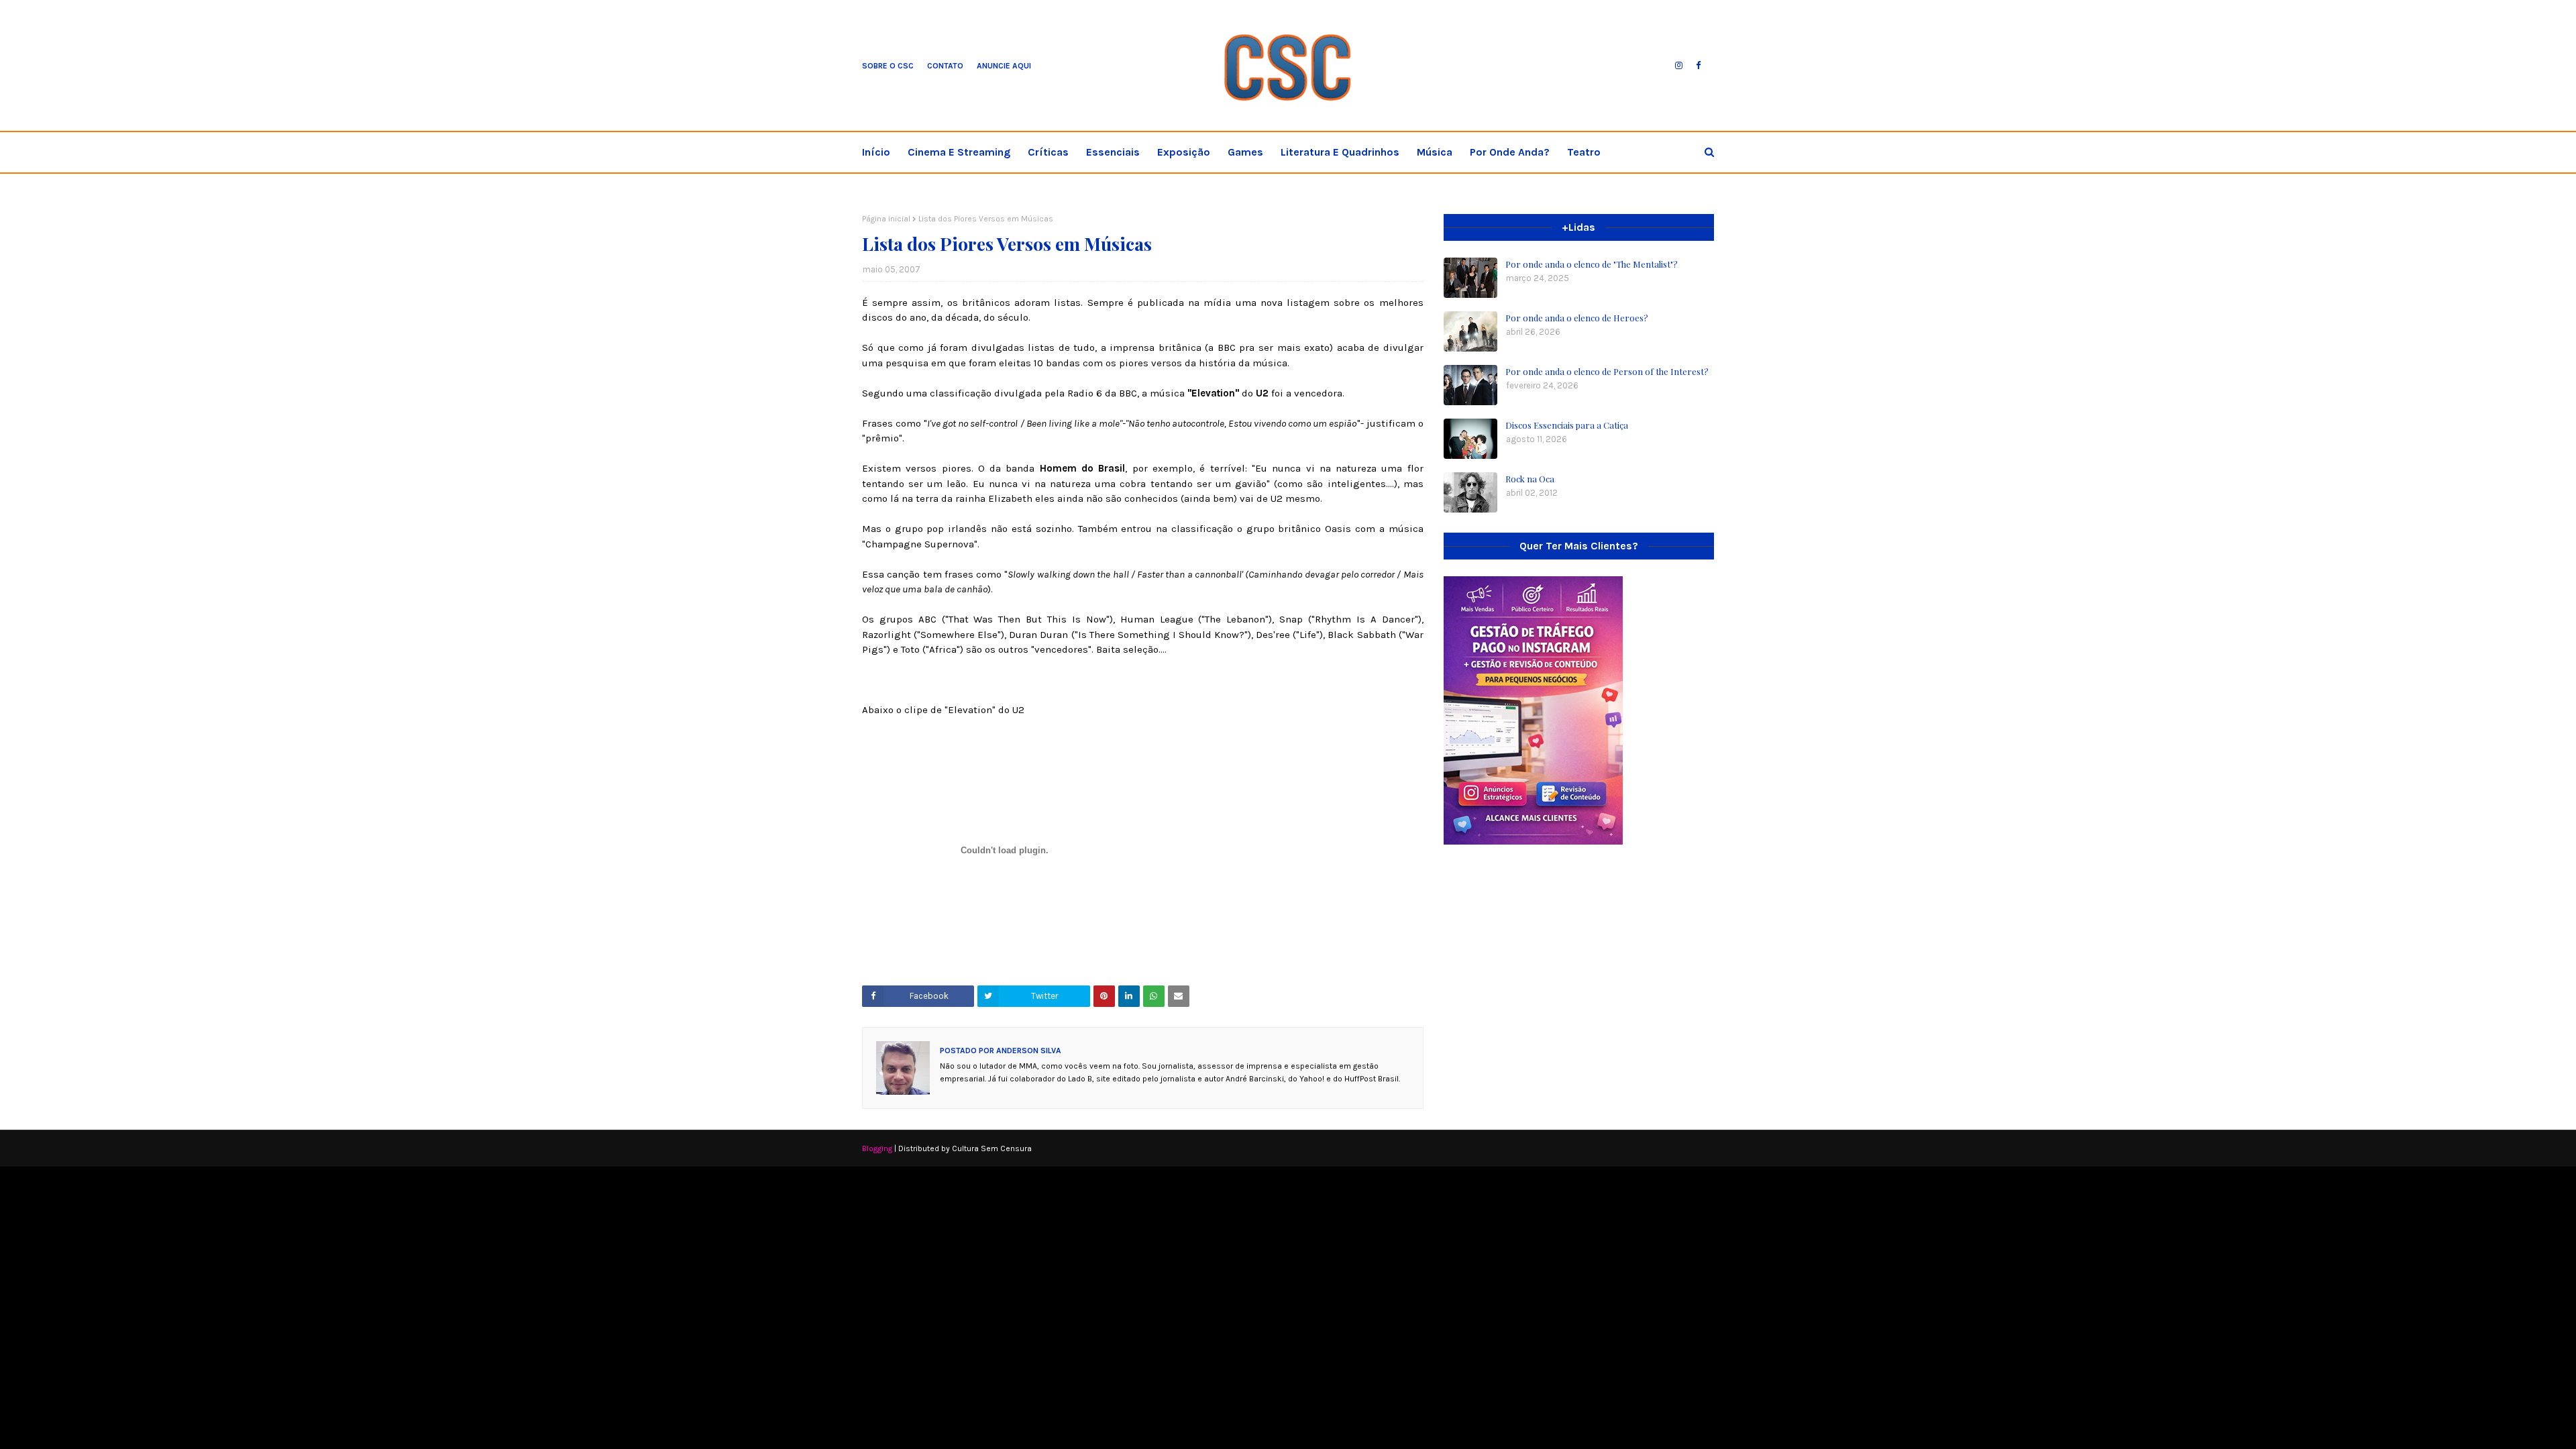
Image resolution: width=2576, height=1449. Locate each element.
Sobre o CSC (888, 66)
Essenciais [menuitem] (1113, 152)
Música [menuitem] (1435, 152)
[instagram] (1679, 66)
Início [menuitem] (876, 152)
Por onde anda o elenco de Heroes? (1577, 318)
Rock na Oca (1530, 479)
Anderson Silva (1028, 1051)
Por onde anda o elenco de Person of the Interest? (1607, 371)
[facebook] (1698, 66)
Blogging (877, 1148)
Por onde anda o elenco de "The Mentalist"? (1592, 264)
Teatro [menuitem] (1584, 152)
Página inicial (886, 219)
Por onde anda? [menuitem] (1510, 152)
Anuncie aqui (1004, 66)
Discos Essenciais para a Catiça (1567, 425)
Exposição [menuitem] (1184, 152)
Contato (945, 66)
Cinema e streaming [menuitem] (959, 152)
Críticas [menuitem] (1048, 152)
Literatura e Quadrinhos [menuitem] (1340, 152)
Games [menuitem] (1245, 152)
